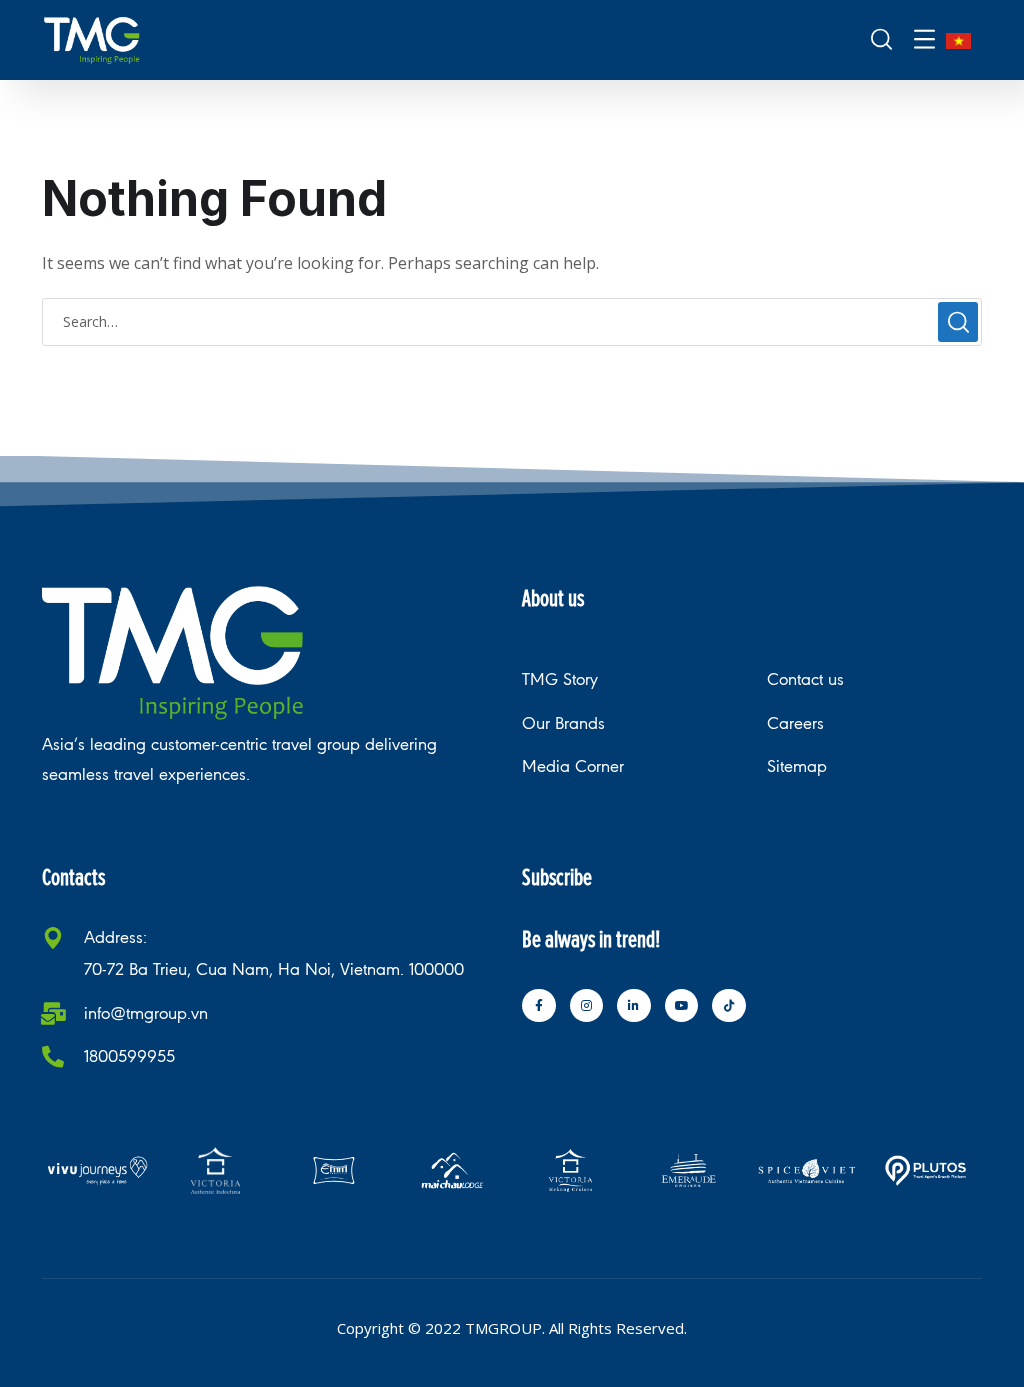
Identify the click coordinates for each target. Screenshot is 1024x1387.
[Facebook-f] (539, 1006)
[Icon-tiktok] (729, 1006)
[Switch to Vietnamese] (958, 40)
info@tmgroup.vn (146, 1013)
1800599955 (129, 1056)
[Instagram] (587, 1006)
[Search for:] (512, 321)
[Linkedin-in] (634, 1006)
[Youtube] (682, 1006)
